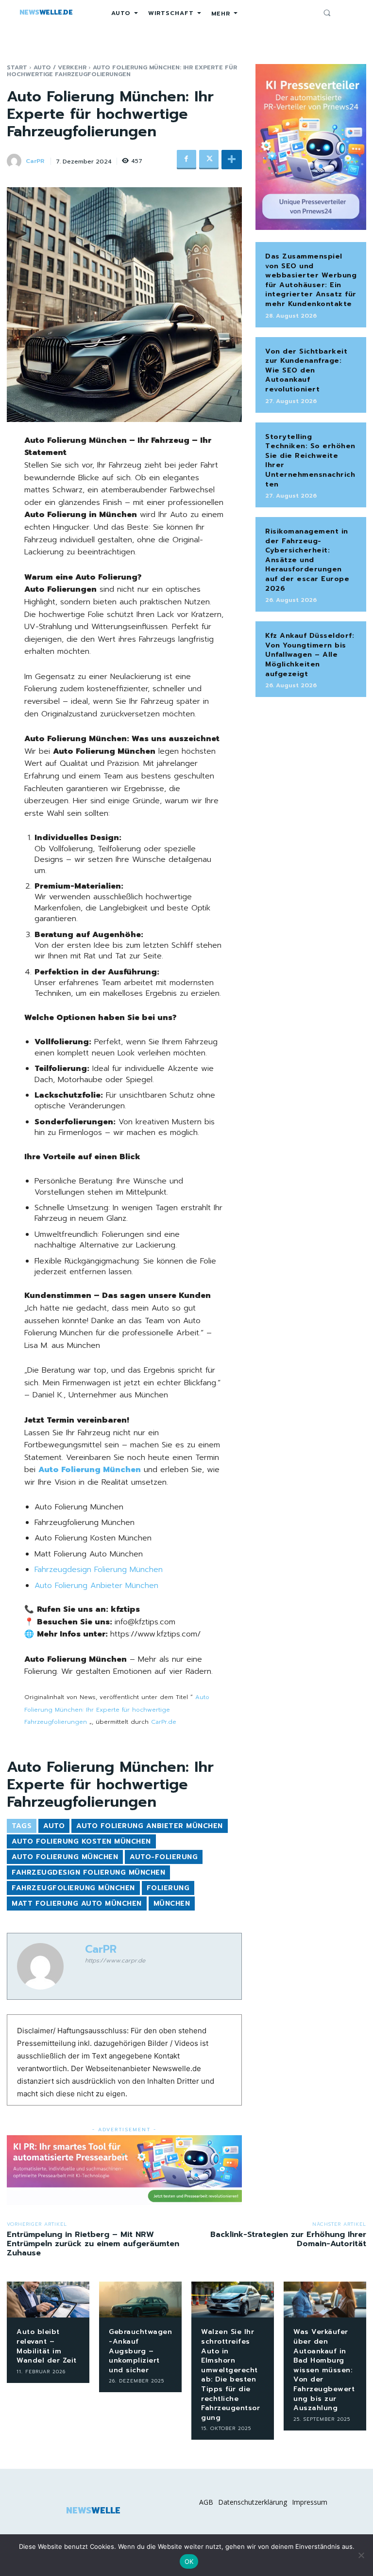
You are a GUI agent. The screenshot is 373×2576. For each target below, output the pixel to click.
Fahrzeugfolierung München (73, 1888)
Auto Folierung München (65, 1857)
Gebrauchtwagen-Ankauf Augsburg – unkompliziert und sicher (140, 2351)
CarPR (35, 161)
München (172, 1904)
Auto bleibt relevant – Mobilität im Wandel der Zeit (47, 2346)
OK (189, 2561)
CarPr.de (164, 1722)
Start (17, 67)
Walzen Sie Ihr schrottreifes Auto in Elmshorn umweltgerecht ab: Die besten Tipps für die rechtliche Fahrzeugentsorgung (230, 2374)
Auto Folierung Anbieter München (96, 1586)
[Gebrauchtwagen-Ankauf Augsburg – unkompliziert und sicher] (140, 2300)
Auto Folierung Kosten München (81, 1841)
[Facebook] (186, 160)
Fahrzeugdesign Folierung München (99, 1570)
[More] (232, 160)
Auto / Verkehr (60, 67)
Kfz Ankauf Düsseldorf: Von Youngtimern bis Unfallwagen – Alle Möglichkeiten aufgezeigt (310, 655)
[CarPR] (16, 161)
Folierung (168, 1888)
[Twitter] (209, 160)
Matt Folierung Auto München (77, 1904)
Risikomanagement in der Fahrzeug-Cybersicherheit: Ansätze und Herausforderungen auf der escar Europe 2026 (307, 560)
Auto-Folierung (164, 1857)
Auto (54, 1826)
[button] (327, 13)
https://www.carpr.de (115, 1960)
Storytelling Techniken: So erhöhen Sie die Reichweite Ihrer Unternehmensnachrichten (310, 461)
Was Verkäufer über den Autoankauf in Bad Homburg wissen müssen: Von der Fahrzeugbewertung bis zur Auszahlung (324, 2370)
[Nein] (361, 2555)
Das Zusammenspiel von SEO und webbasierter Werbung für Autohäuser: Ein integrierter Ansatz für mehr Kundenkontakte (311, 280)
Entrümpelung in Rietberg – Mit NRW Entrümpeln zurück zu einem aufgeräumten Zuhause (93, 2244)
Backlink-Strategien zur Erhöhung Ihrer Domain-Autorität (288, 2239)
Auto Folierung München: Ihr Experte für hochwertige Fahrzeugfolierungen (117, 1709)
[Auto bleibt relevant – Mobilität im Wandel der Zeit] (48, 2300)
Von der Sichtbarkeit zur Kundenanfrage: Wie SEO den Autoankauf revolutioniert (306, 370)
